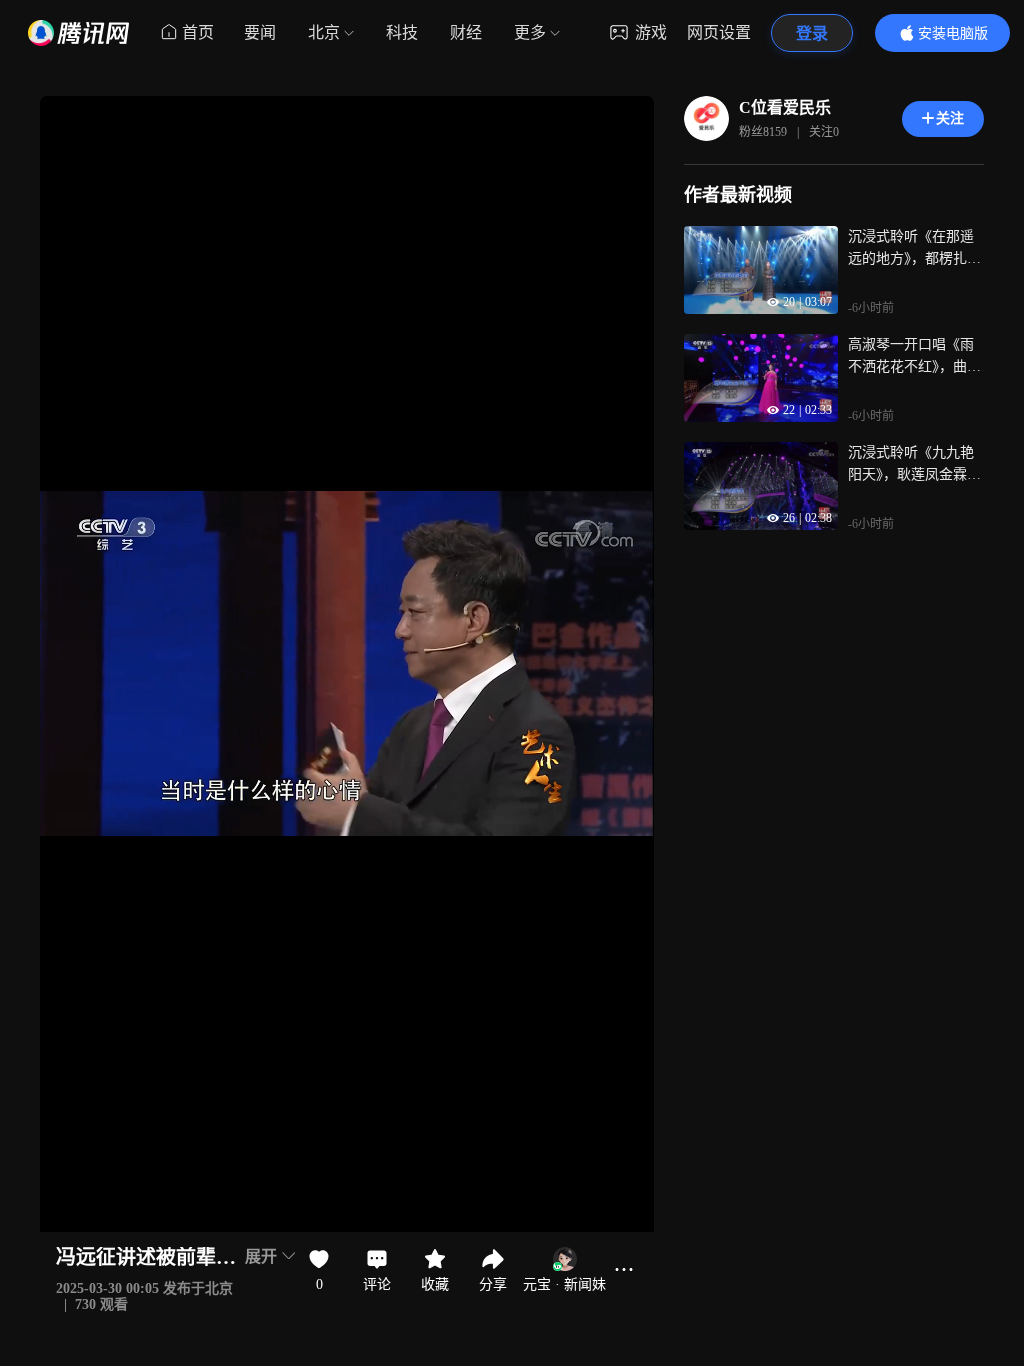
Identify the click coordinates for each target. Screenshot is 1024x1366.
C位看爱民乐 (785, 107)
